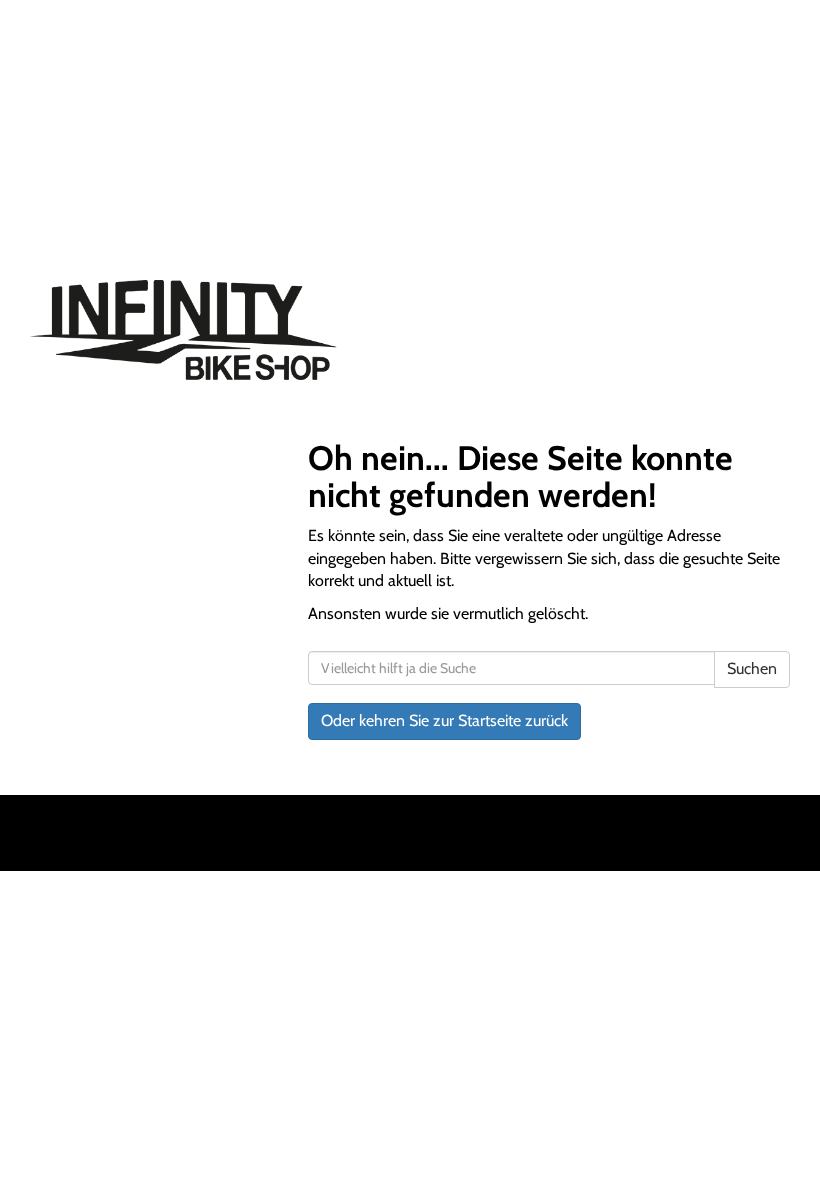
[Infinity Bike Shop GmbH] (212, 330)
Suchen (752, 668)
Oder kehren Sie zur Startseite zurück (444, 720)
